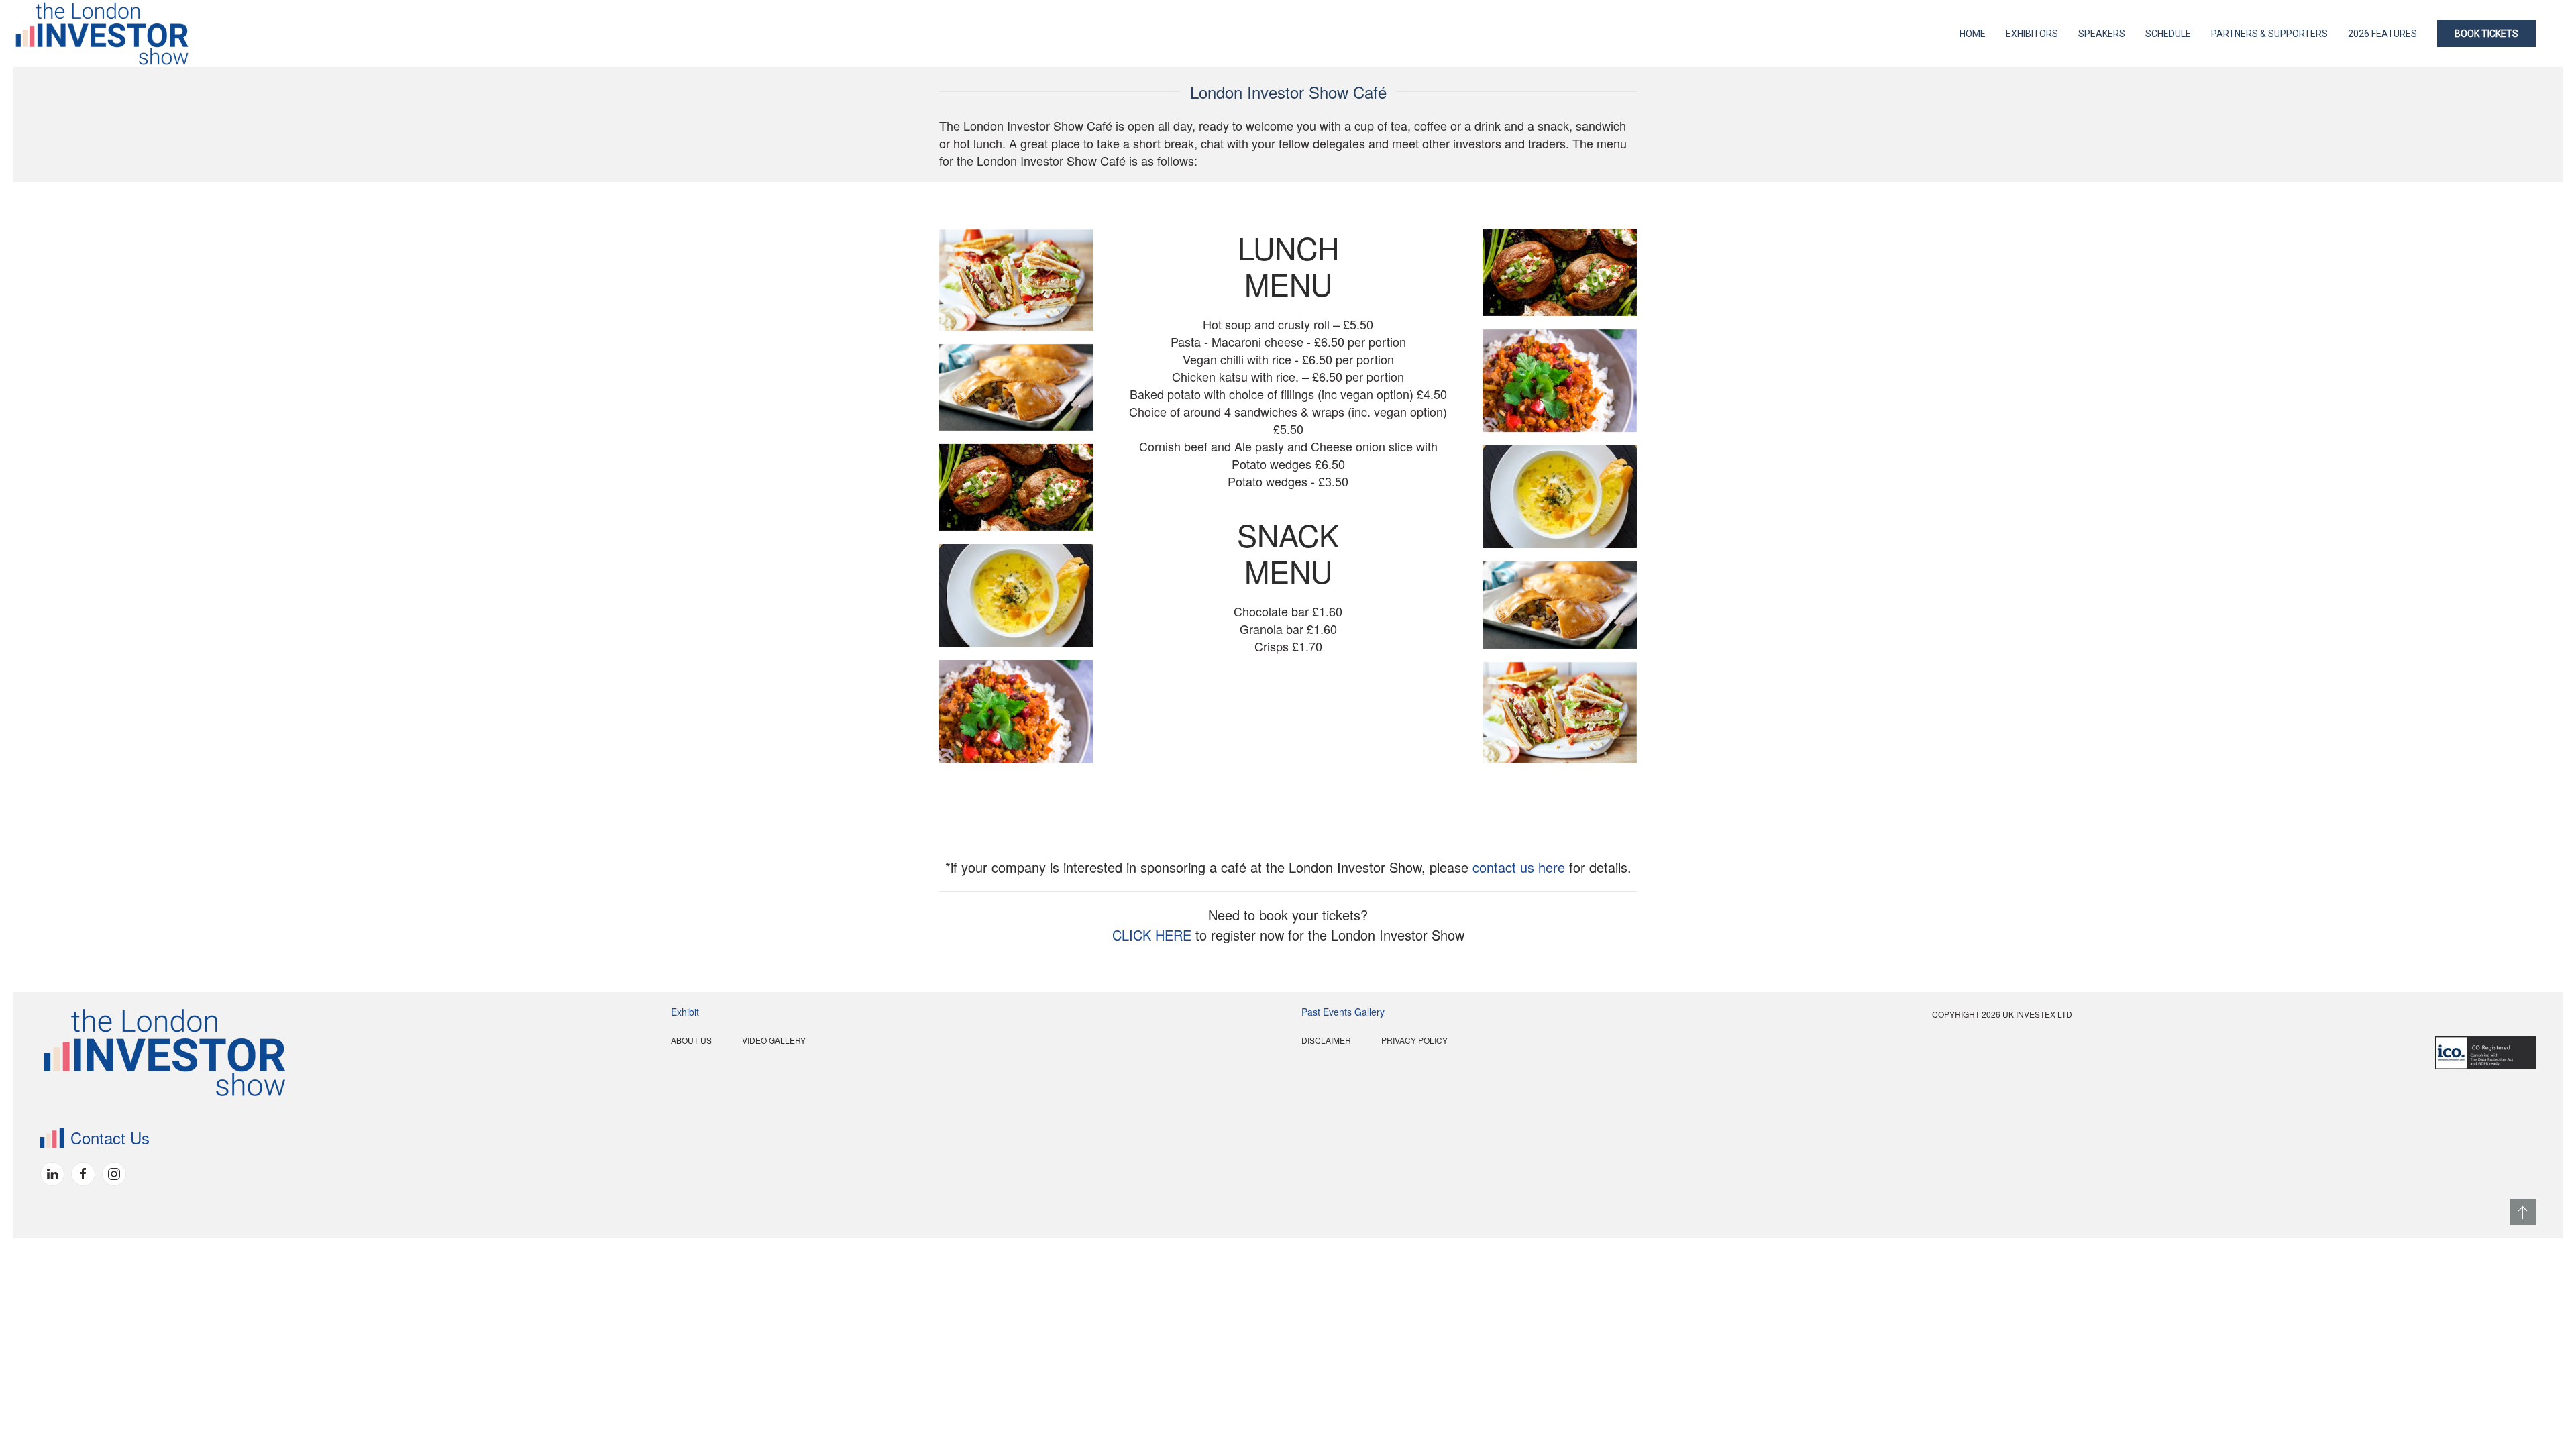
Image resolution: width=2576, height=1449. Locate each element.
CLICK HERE (1152, 935)
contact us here (1519, 867)
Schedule (2168, 34)
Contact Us (110, 1137)
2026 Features (2382, 34)
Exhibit (685, 1012)
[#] (2523, 1212)
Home (1973, 34)
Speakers (2102, 34)
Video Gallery (774, 1040)
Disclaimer (1326, 1040)
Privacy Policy (1414, 1040)
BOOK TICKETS (2486, 34)
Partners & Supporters (2269, 34)
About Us (691, 1040)
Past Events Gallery (1343, 1012)
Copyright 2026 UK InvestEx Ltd (2002, 1014)
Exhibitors (2032, 34)
